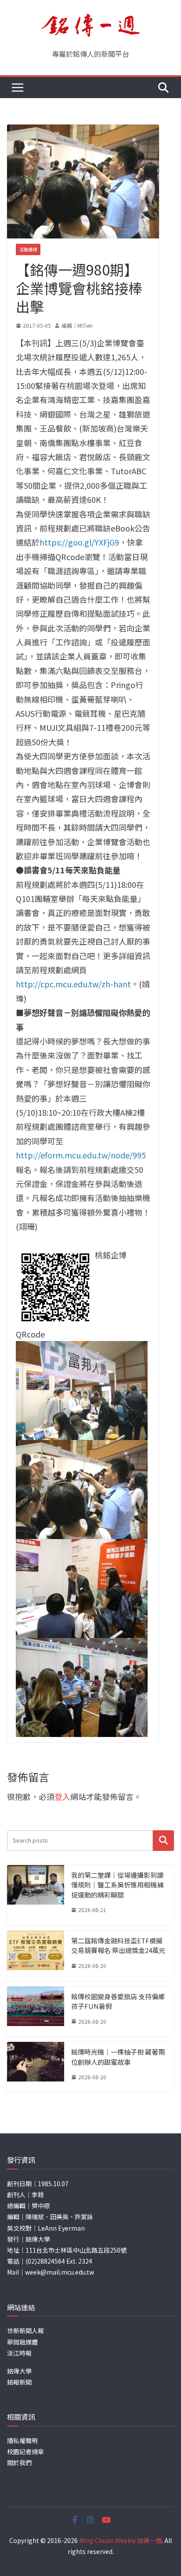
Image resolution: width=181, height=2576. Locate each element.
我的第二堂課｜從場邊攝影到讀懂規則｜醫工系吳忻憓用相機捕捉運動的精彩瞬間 (117, 1885)
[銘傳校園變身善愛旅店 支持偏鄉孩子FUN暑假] (36, 2012)
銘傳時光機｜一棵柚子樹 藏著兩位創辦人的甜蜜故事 (118, 2057)
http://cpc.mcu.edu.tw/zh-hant (73, 984)
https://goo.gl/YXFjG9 (79, 542)
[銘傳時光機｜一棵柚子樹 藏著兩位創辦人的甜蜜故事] (36, 2067)
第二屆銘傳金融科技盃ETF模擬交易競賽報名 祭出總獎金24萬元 (118, 1946)
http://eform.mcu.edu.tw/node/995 (81, 1155)
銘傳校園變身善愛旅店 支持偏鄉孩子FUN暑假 (118, 2001)
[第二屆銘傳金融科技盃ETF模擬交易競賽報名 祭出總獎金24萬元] (36, 1956)
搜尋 (163, 1841)
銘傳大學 (19, 2371)
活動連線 (28, 249)
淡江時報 (19, 2353)
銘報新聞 (19, 2382)
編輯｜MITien (77, 325)
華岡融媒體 (22, 2342)
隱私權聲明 (22, 2440)
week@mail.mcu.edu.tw (60, 2272)
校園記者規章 (25, 2451)
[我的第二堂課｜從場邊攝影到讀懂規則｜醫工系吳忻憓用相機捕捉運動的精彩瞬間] (36, 1895)
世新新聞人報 (25, 2330)
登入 (62, 1796)
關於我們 (19, 2462)
